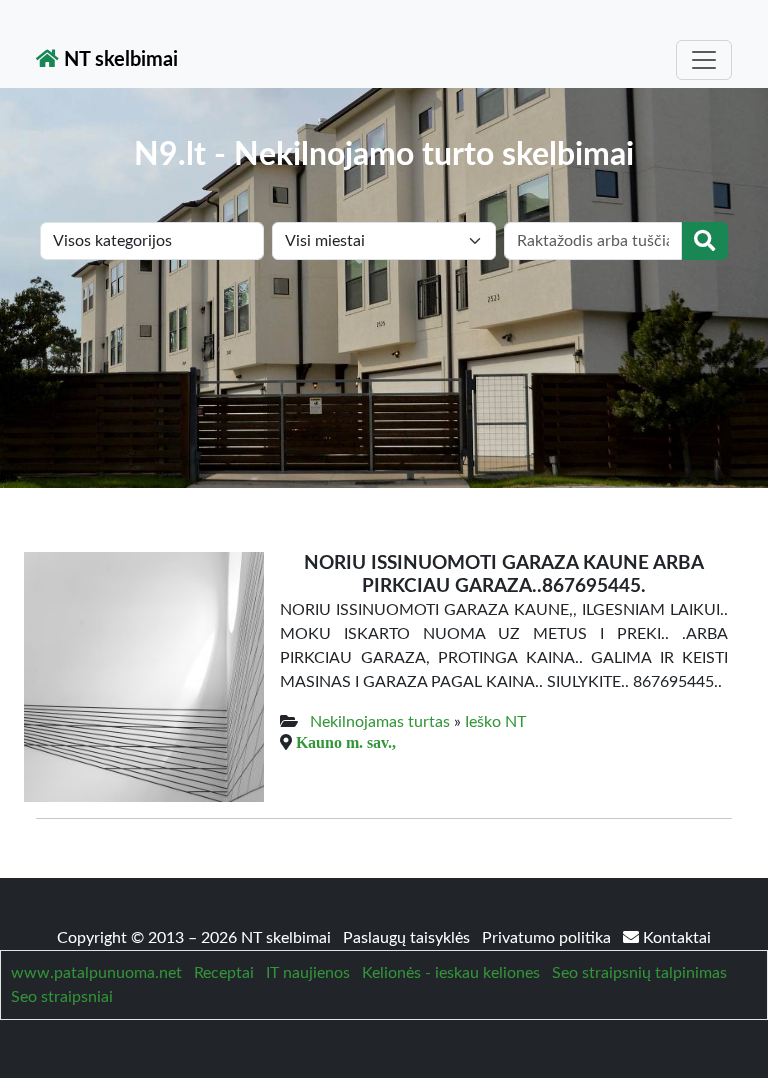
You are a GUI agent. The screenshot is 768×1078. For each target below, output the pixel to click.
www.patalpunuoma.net (96, 973)
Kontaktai (675, 938)
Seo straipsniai (62, 997)
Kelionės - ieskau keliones (451, 973)
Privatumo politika (548, 938)
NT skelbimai (118, 60)
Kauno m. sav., (346, 742)
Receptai (224, 973)
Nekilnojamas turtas (380, 722)
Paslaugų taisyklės (408, 938)
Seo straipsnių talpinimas (639, 973)
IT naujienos (308, 973)
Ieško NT (495, 722)
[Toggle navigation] (704, 60)
